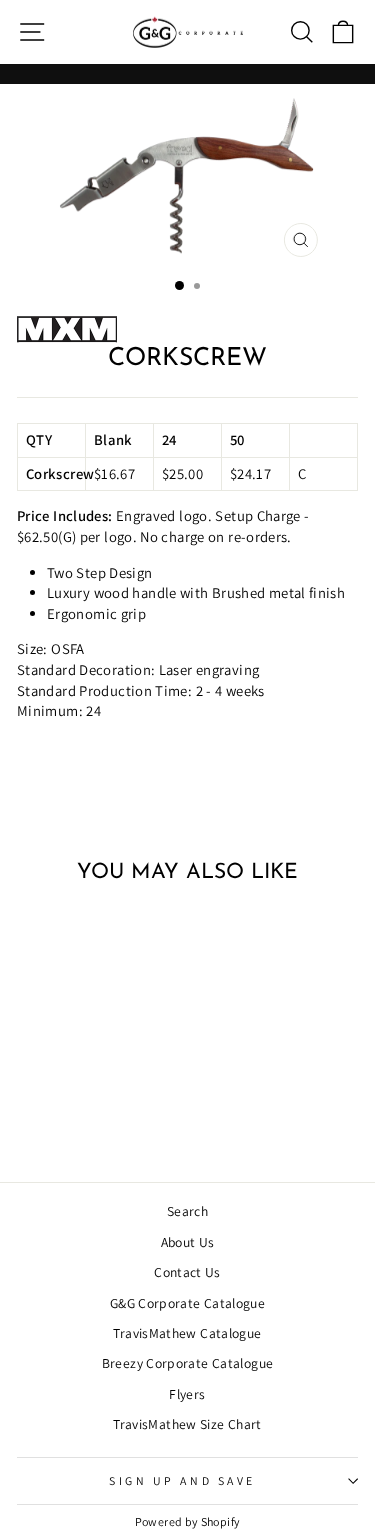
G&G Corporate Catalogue (187, 1303)
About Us (188, 1242)
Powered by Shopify (188, 1521)
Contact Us (187, 1272)
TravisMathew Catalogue (187, 1333)
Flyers (187, 1394)
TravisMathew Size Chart (187, 1424)
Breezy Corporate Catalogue (188, 1363)
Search (187, 1211)
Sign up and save (182, 1480)
